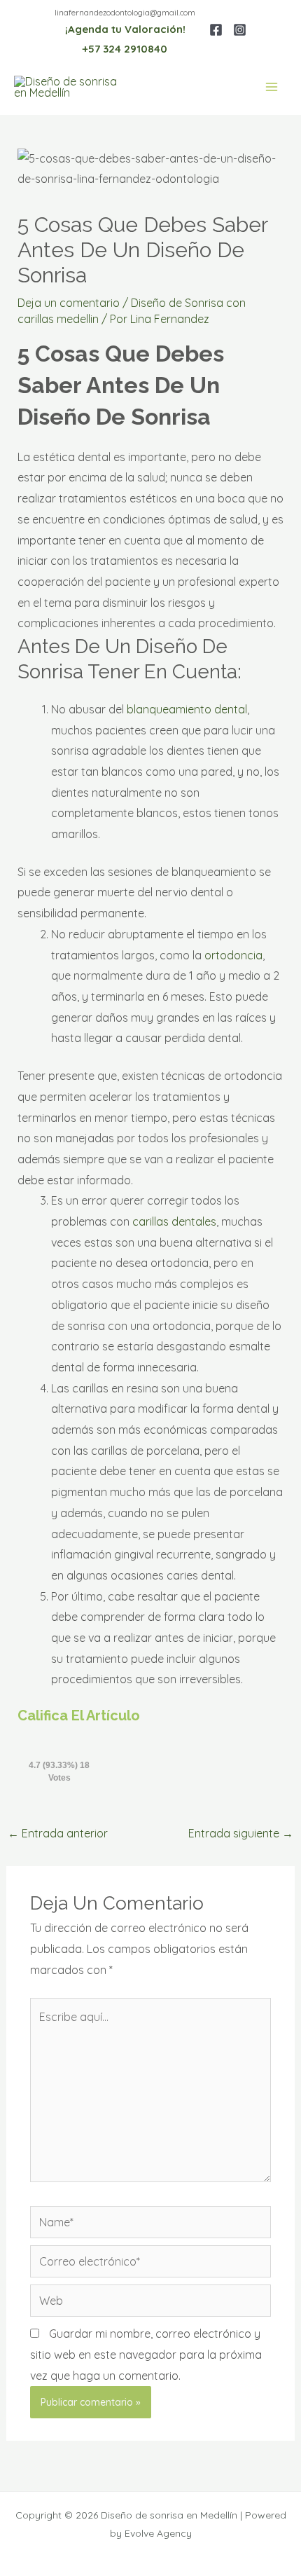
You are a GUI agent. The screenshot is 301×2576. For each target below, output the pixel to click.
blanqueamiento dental (187, 709)
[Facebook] (216, 30)
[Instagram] (240, 30)
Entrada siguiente (241, 1833)
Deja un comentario (69, 303)
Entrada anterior (58, 1833)
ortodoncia (233, 955)
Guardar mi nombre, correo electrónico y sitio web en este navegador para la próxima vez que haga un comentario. (146, 2354)
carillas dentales (174, 1221)
